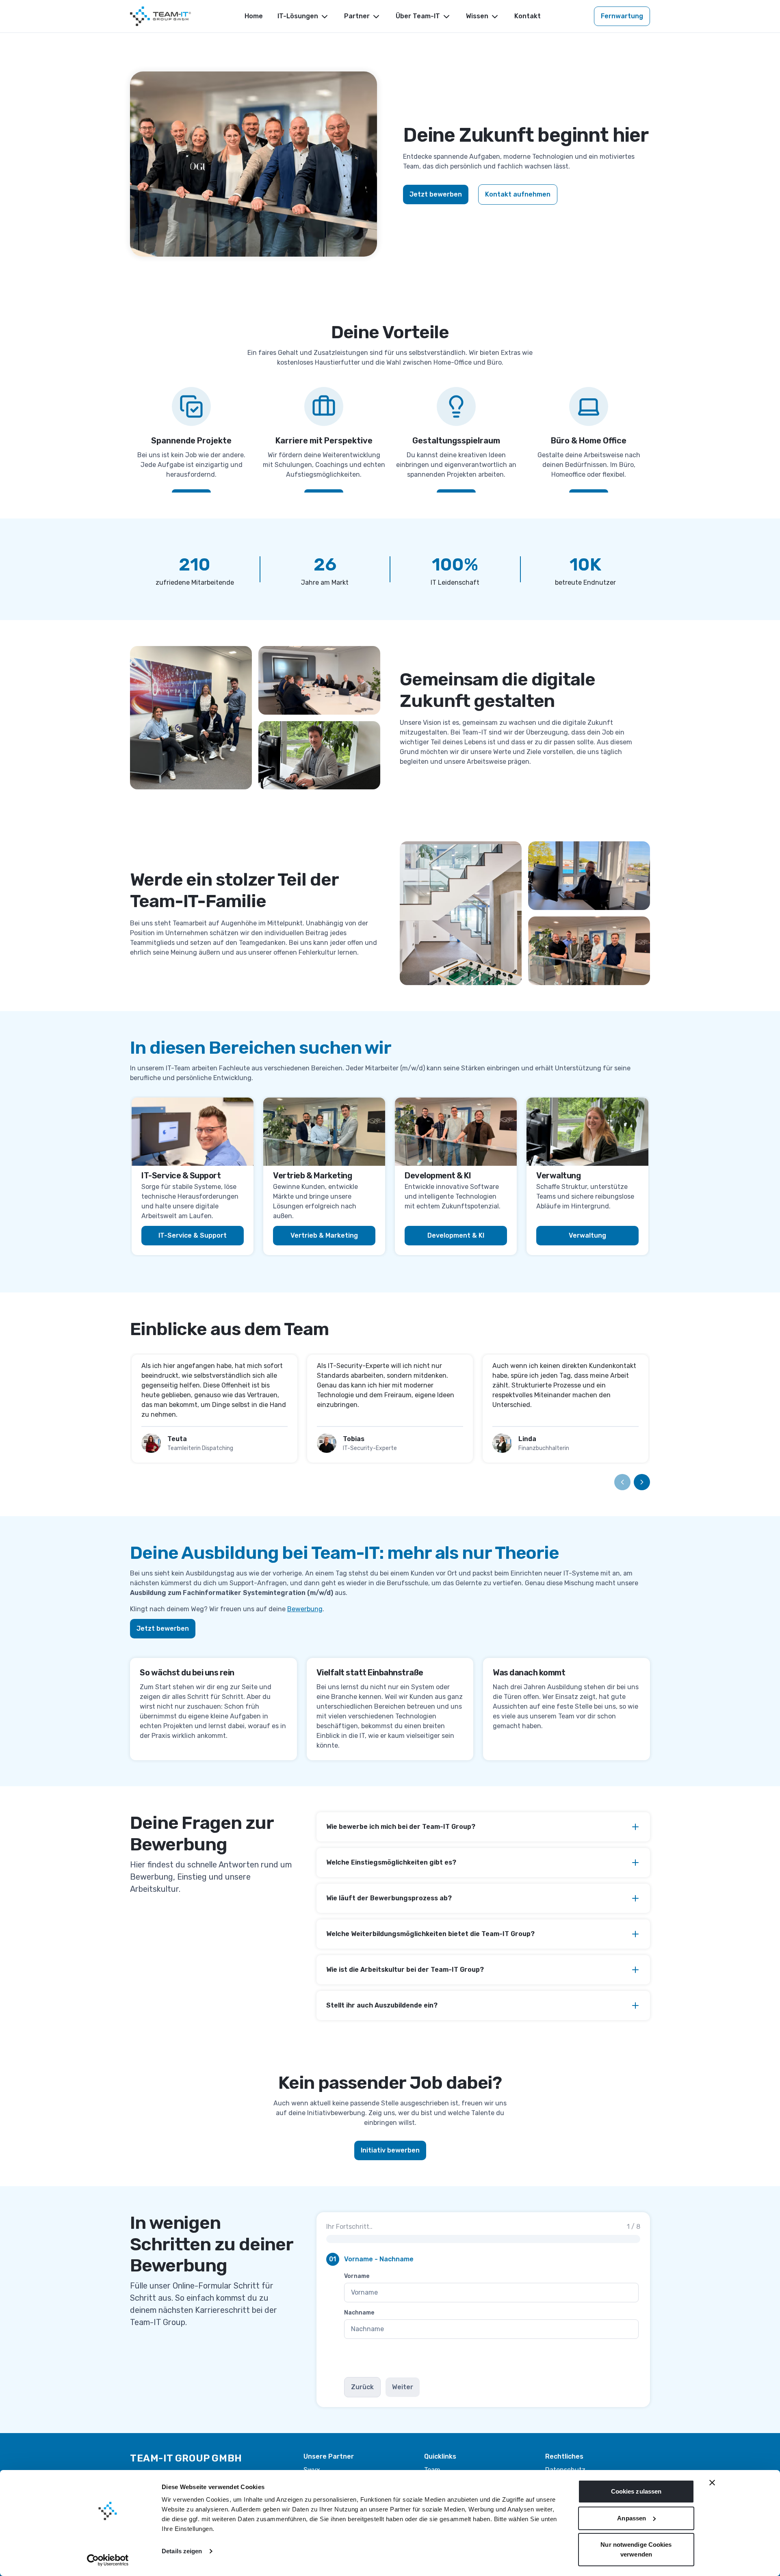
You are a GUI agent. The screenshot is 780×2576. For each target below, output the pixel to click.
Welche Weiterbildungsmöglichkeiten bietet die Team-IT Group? (430, 1934)
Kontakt (528, 16)
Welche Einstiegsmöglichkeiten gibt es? (391, 1862)
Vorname (357, 2276)
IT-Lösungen (298, 16)
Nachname (359, 2313)
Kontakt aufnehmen (518, 194)
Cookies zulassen (636, 2491)
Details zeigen (182, 2551)
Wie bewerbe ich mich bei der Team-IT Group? (401, 1827)
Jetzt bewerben (436, 194)
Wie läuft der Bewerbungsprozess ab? (389, 1898)
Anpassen (632, 2518)
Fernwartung (622, 16)
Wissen (477, 16)
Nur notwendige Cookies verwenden (636, 2549)
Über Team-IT (418, 16)
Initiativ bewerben (390, 2150)
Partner (357, 16)
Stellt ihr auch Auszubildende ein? (382, 2005)
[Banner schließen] (712, 2483)
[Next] (642, 1482)
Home (254, 16)
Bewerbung (305, 1609)
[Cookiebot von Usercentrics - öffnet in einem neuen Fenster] (108, 2560)
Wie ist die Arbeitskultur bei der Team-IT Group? (405, 1970)
